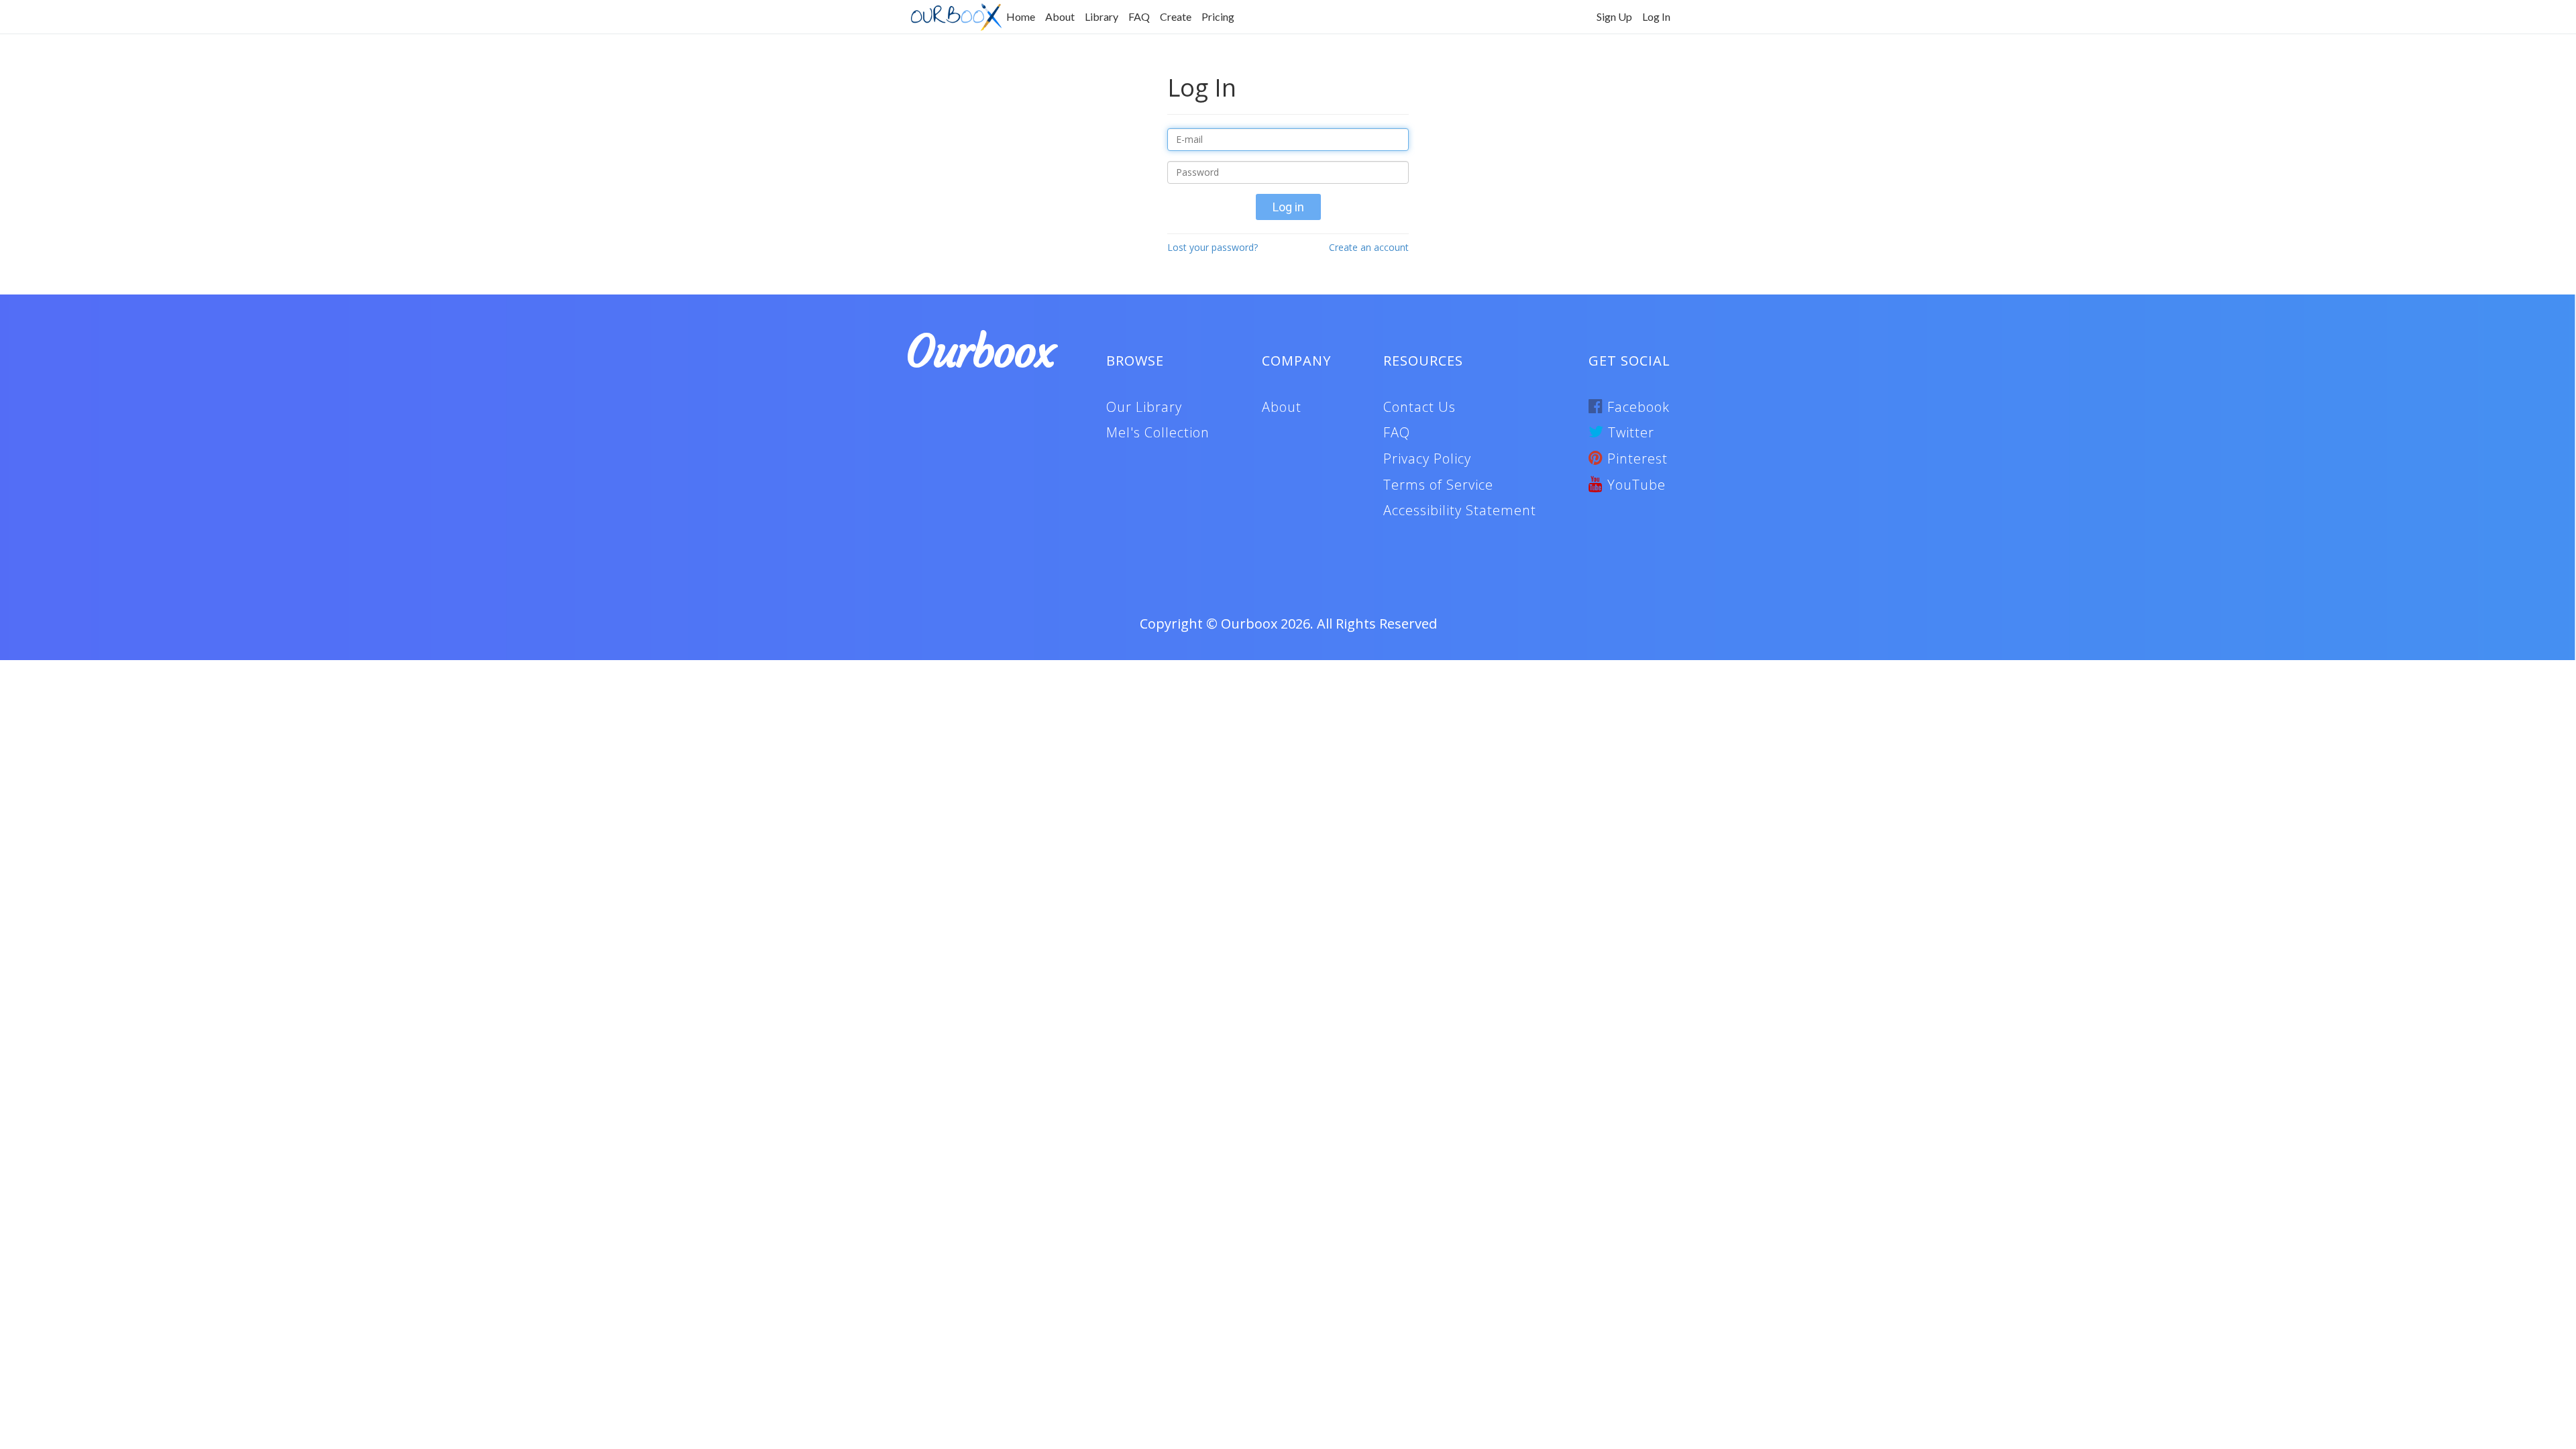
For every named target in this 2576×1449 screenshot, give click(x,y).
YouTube (1634, 485)
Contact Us (1419, 407)
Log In (1656, 16)
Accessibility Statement (1460, 510)
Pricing (1218, 16)
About (1060, 16)
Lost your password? (1213, 247)
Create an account (1369, 247)
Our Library (1144, 407)
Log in (1288, 207)
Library (1102, 16)
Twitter (1629, 432)
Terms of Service (1438, 485)
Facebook (1636, 407)
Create (1176, 16)
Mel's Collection (1158, 432)
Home (1021, 16)
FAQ (1139, 16)
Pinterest (1635, 459)
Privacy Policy (1427, 459)
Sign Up (1614, 16)
